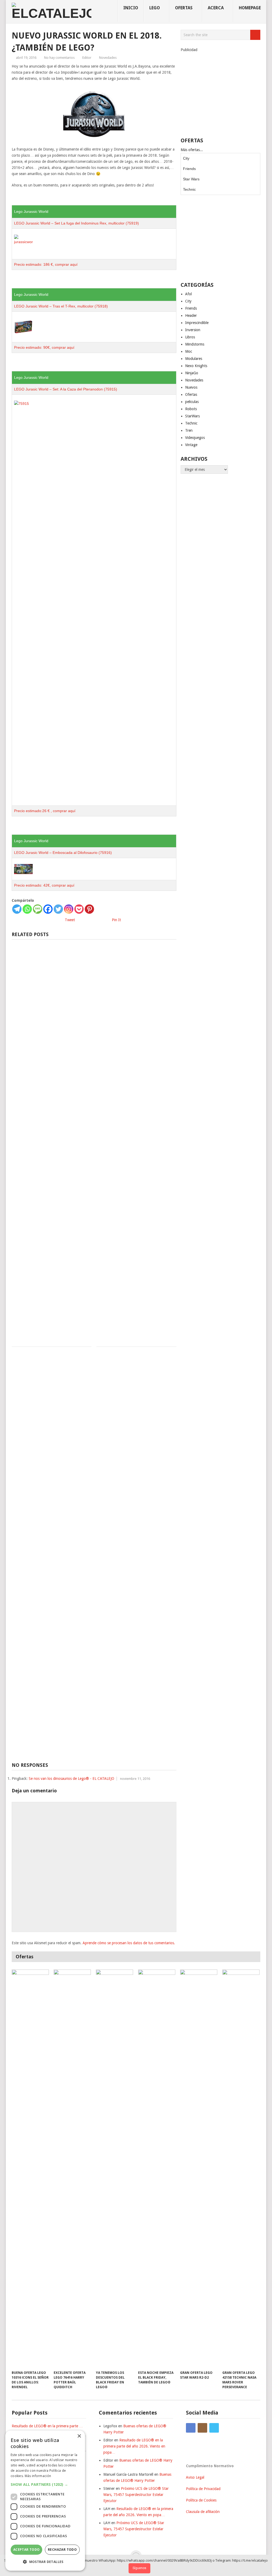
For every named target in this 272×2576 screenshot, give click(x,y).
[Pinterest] (89, 909)
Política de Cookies (201, 2500)
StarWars (192, 416)
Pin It (116, 920)
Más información (38, 2476)
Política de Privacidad (203, 2489)
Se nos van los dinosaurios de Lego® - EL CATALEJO (71, 1779)
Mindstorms (195, 344)
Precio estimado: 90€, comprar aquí (44, 347)
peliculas (192, 402)
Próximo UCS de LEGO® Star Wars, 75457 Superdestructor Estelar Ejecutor (136, 2495)
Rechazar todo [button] (62, 2550)
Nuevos (191, 387)
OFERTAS (184, 8)
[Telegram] (17, 909)
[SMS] (38, 909)
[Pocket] (79, 909)
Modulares (194, 359)
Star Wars (191, 179)
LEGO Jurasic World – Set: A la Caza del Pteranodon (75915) (66, 389)
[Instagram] (69, 909)
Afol (188, 294)
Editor (87, 58)
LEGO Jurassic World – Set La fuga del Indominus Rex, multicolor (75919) (76, 223)
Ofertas (191, 394)
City (186, 158)
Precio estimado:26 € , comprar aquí (45, 811)
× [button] (79, 2436)
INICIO (131, 8)
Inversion (193, 330)
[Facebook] (48, 909)
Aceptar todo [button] (27, 2550)
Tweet (70, 920)
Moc (189, 351)
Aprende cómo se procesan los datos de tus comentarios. (129, 1943)
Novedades (108, 58)
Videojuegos (195, 438)
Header (191, 315)
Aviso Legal (195, 2477)
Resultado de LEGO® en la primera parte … (47, 2426)
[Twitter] (58, 909)
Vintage (191, 445)
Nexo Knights (196, 366)
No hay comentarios (59, 58)
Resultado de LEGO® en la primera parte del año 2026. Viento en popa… (134, 2446)
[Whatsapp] (27, 909)
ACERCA (216, 8)
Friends (189, 169)
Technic (189, 189)
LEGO (155, 8)
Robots (191, 409)
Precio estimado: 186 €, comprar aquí (46, 264)
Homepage (250, 8)
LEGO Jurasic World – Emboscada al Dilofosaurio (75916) (63, 853)
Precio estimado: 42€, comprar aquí (44, 885)
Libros (190, 337)
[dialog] (45, 2501)
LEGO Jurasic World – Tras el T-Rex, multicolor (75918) (61, 306)
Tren (189, 430)
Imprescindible (197, 323)
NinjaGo (192, 373)
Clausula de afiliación (203, 2512)
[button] (45, 2484)
